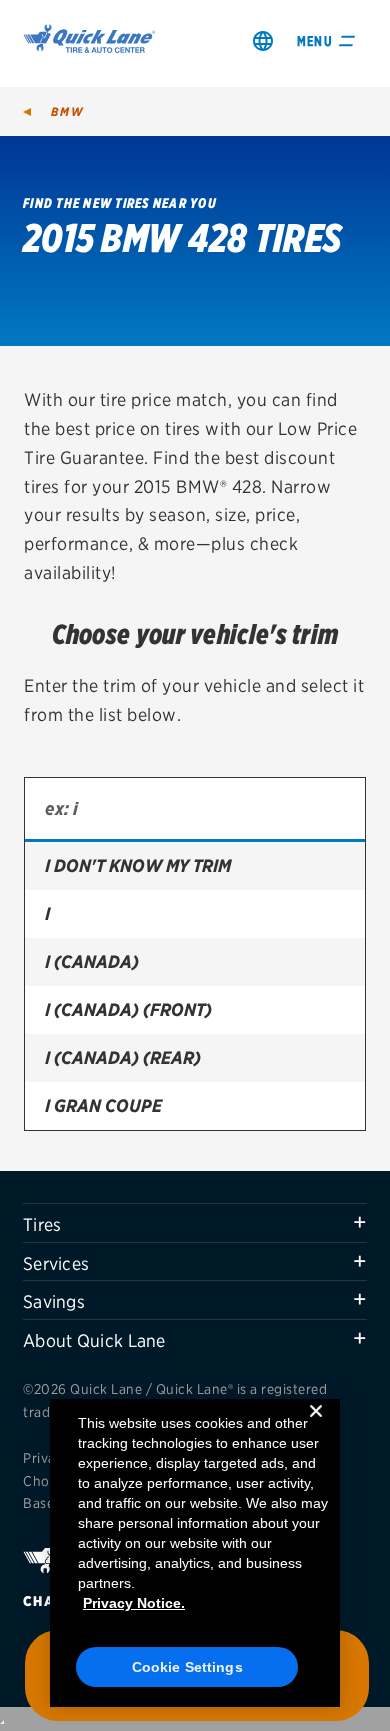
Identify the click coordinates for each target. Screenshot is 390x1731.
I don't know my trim (138, 865)
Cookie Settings (187, 1667)
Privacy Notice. (134, 1603)
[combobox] (195, 810)
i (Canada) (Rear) (123, 1057)
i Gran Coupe (103, 1105)
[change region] (263, 40)
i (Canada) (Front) (128, 1009)
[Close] (316, 1427)
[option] (195, 866)
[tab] (195, 1223)
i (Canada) (92, 961)
